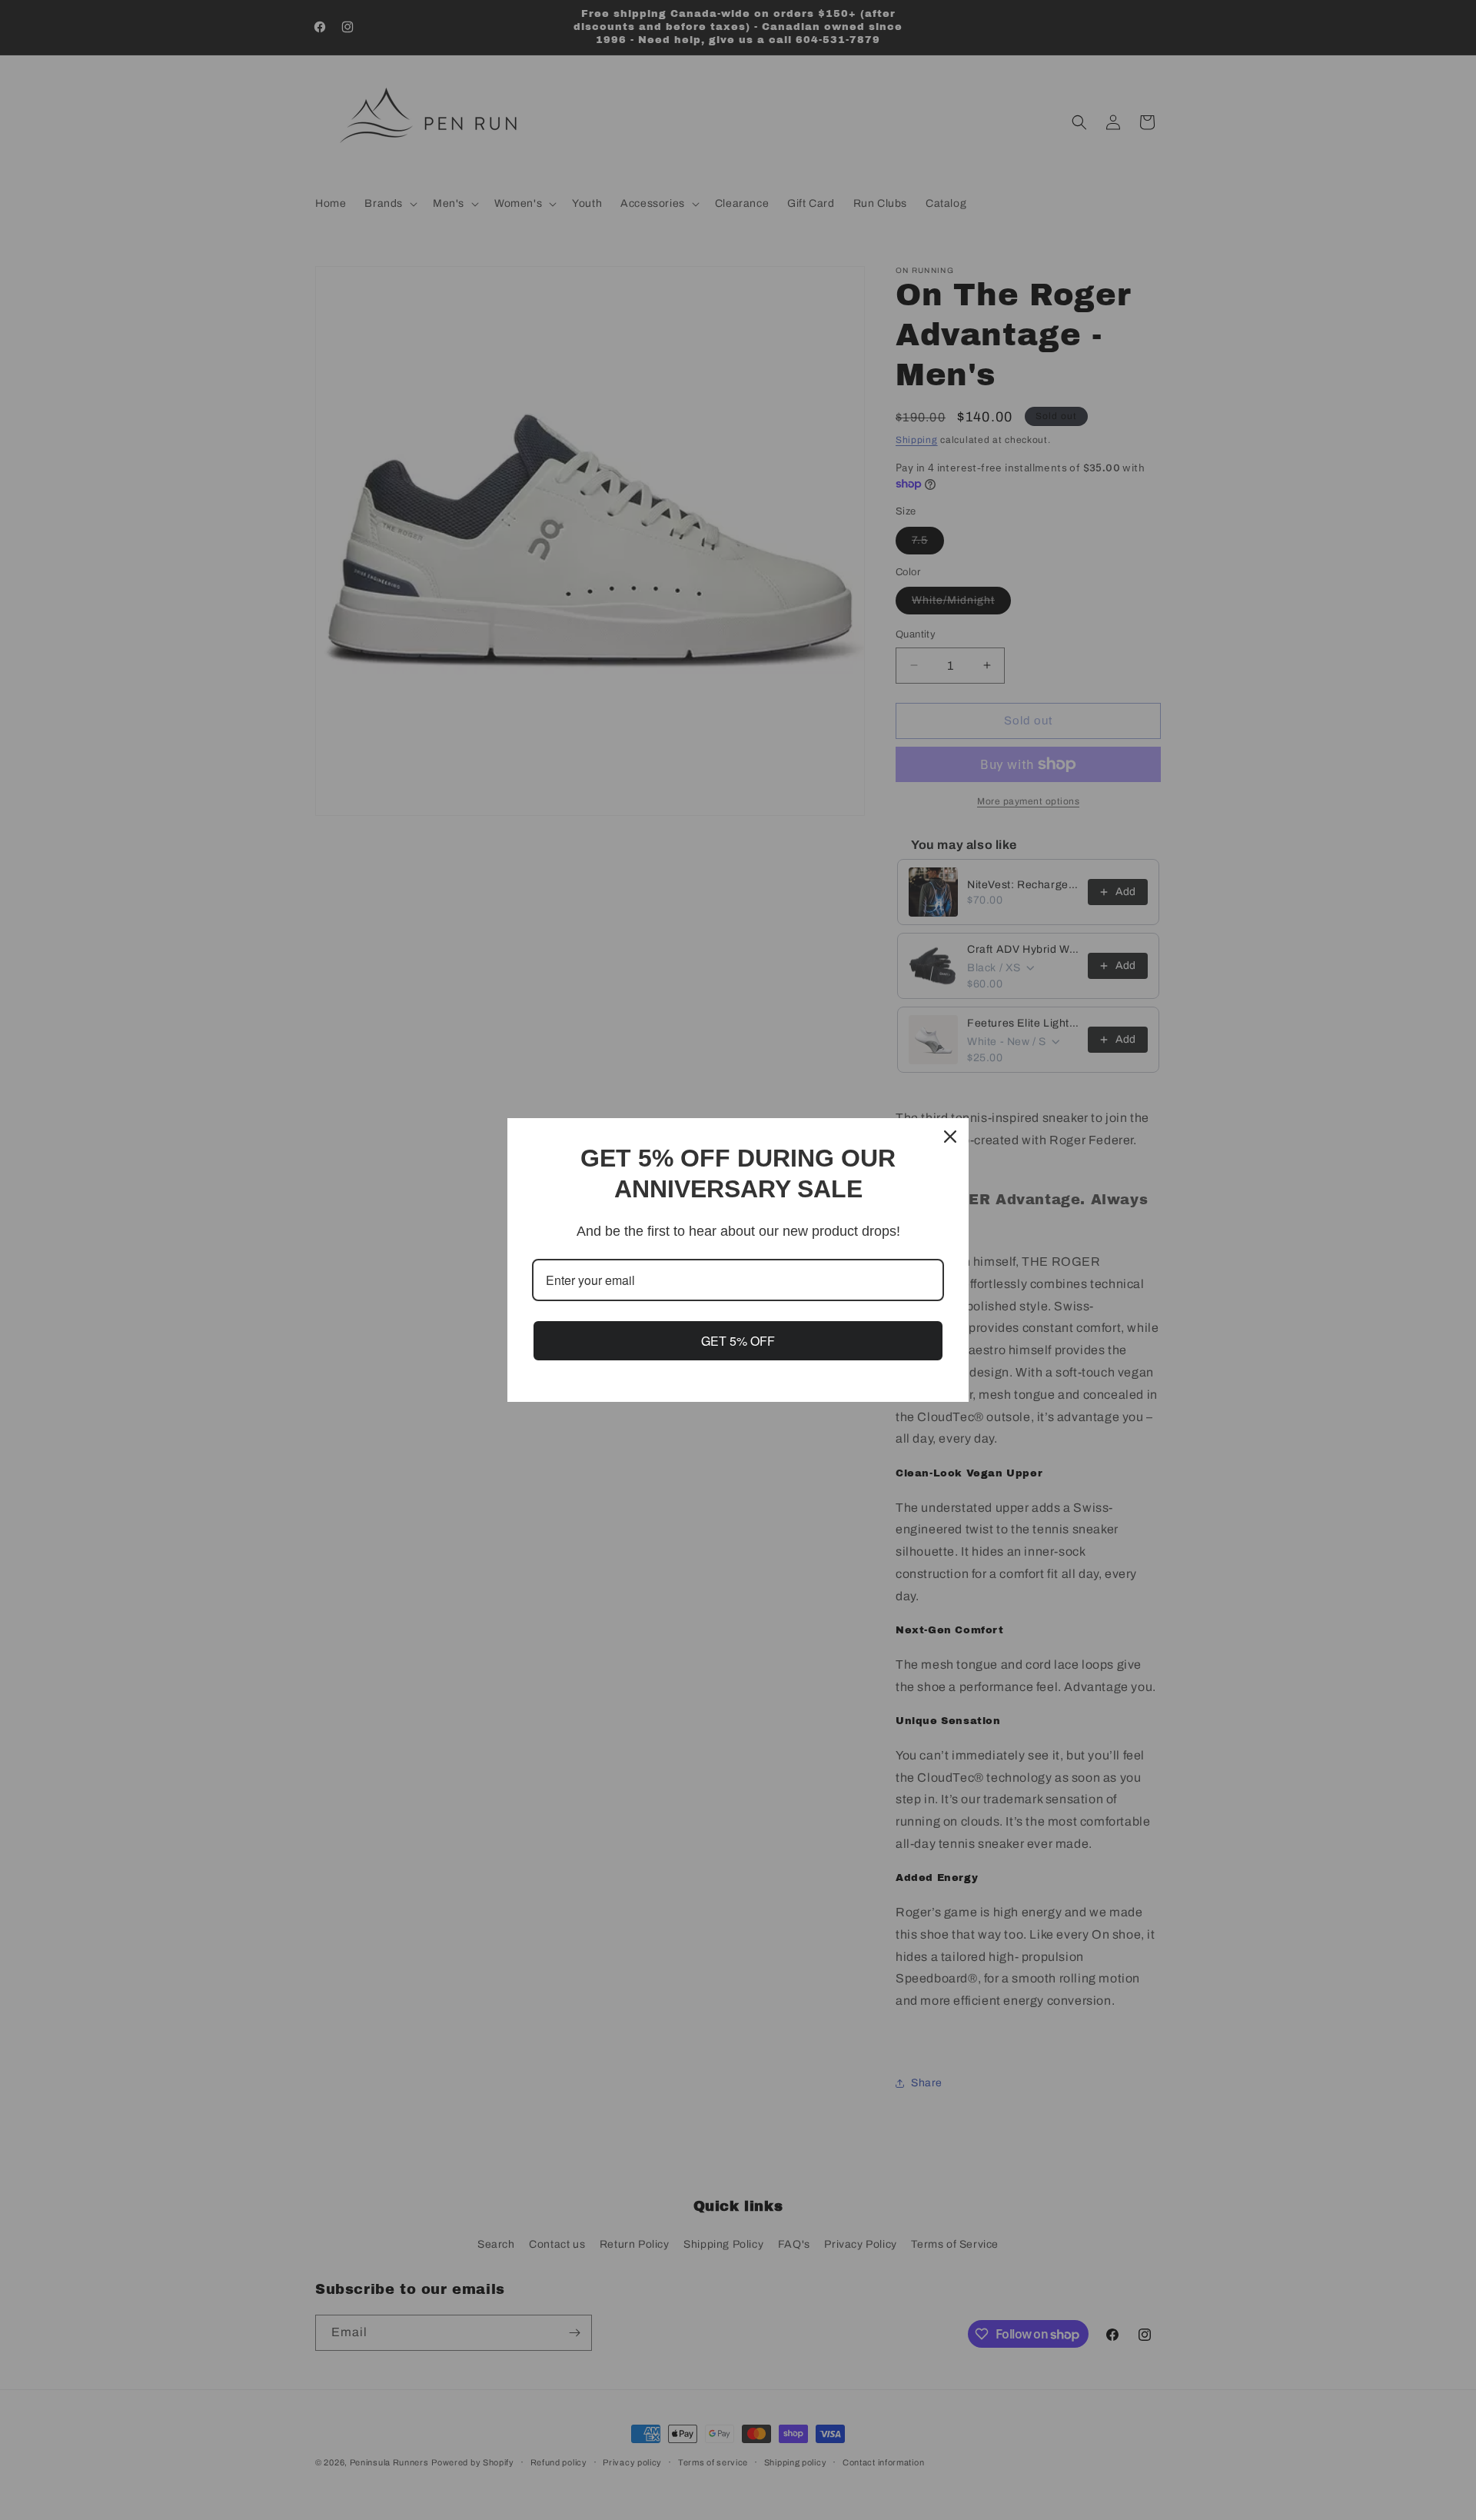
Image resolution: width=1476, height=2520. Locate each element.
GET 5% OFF (738, 1341)
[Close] (950, 1137)
